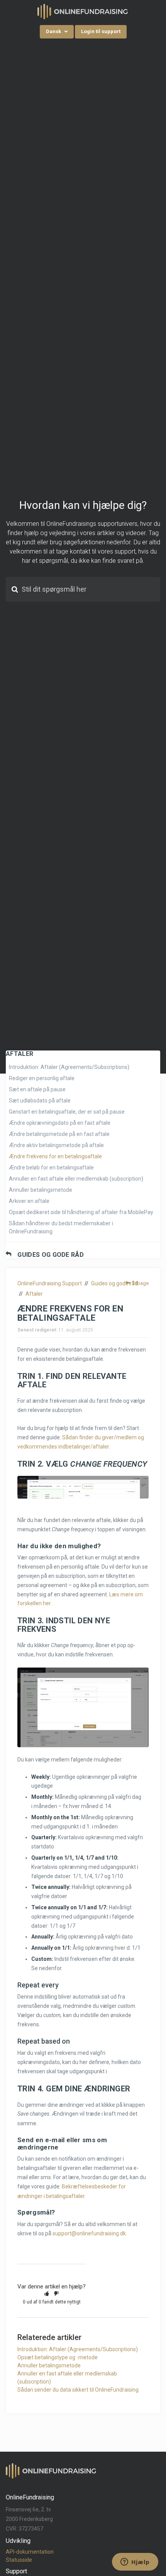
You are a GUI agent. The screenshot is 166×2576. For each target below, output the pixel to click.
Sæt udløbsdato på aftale (40, 1101)
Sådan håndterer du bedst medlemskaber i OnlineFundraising (61, 1227)
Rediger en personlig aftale (42, 1078)
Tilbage (140, 1283)
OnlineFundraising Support (50, 1283)
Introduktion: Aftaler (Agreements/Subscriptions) (69, 1067)
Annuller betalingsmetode (41, 1190)
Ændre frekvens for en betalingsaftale (55, 1156)
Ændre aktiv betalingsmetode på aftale (56, 1145)
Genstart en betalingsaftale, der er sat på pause (67, 1112)
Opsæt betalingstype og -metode (58, 2357)
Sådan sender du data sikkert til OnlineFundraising (78, 2390)
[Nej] (56, 2293)
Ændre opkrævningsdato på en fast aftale (60, 1123)
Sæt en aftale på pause (37, 1089)
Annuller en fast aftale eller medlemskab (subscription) (76, 1179)
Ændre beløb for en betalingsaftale (51, 1168)
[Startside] (83, 11)
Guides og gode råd (51, 1255)
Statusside (19, 2560)
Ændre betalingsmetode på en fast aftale (59, 1134)
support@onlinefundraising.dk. (90, 2233)
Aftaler (34, 1294)
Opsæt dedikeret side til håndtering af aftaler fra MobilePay (81, 1212)
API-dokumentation (30, 2552)
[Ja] (47, 2293)
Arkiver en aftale (29, 1201)
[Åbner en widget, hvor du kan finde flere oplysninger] (135, 2563)
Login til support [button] (101, 31)
